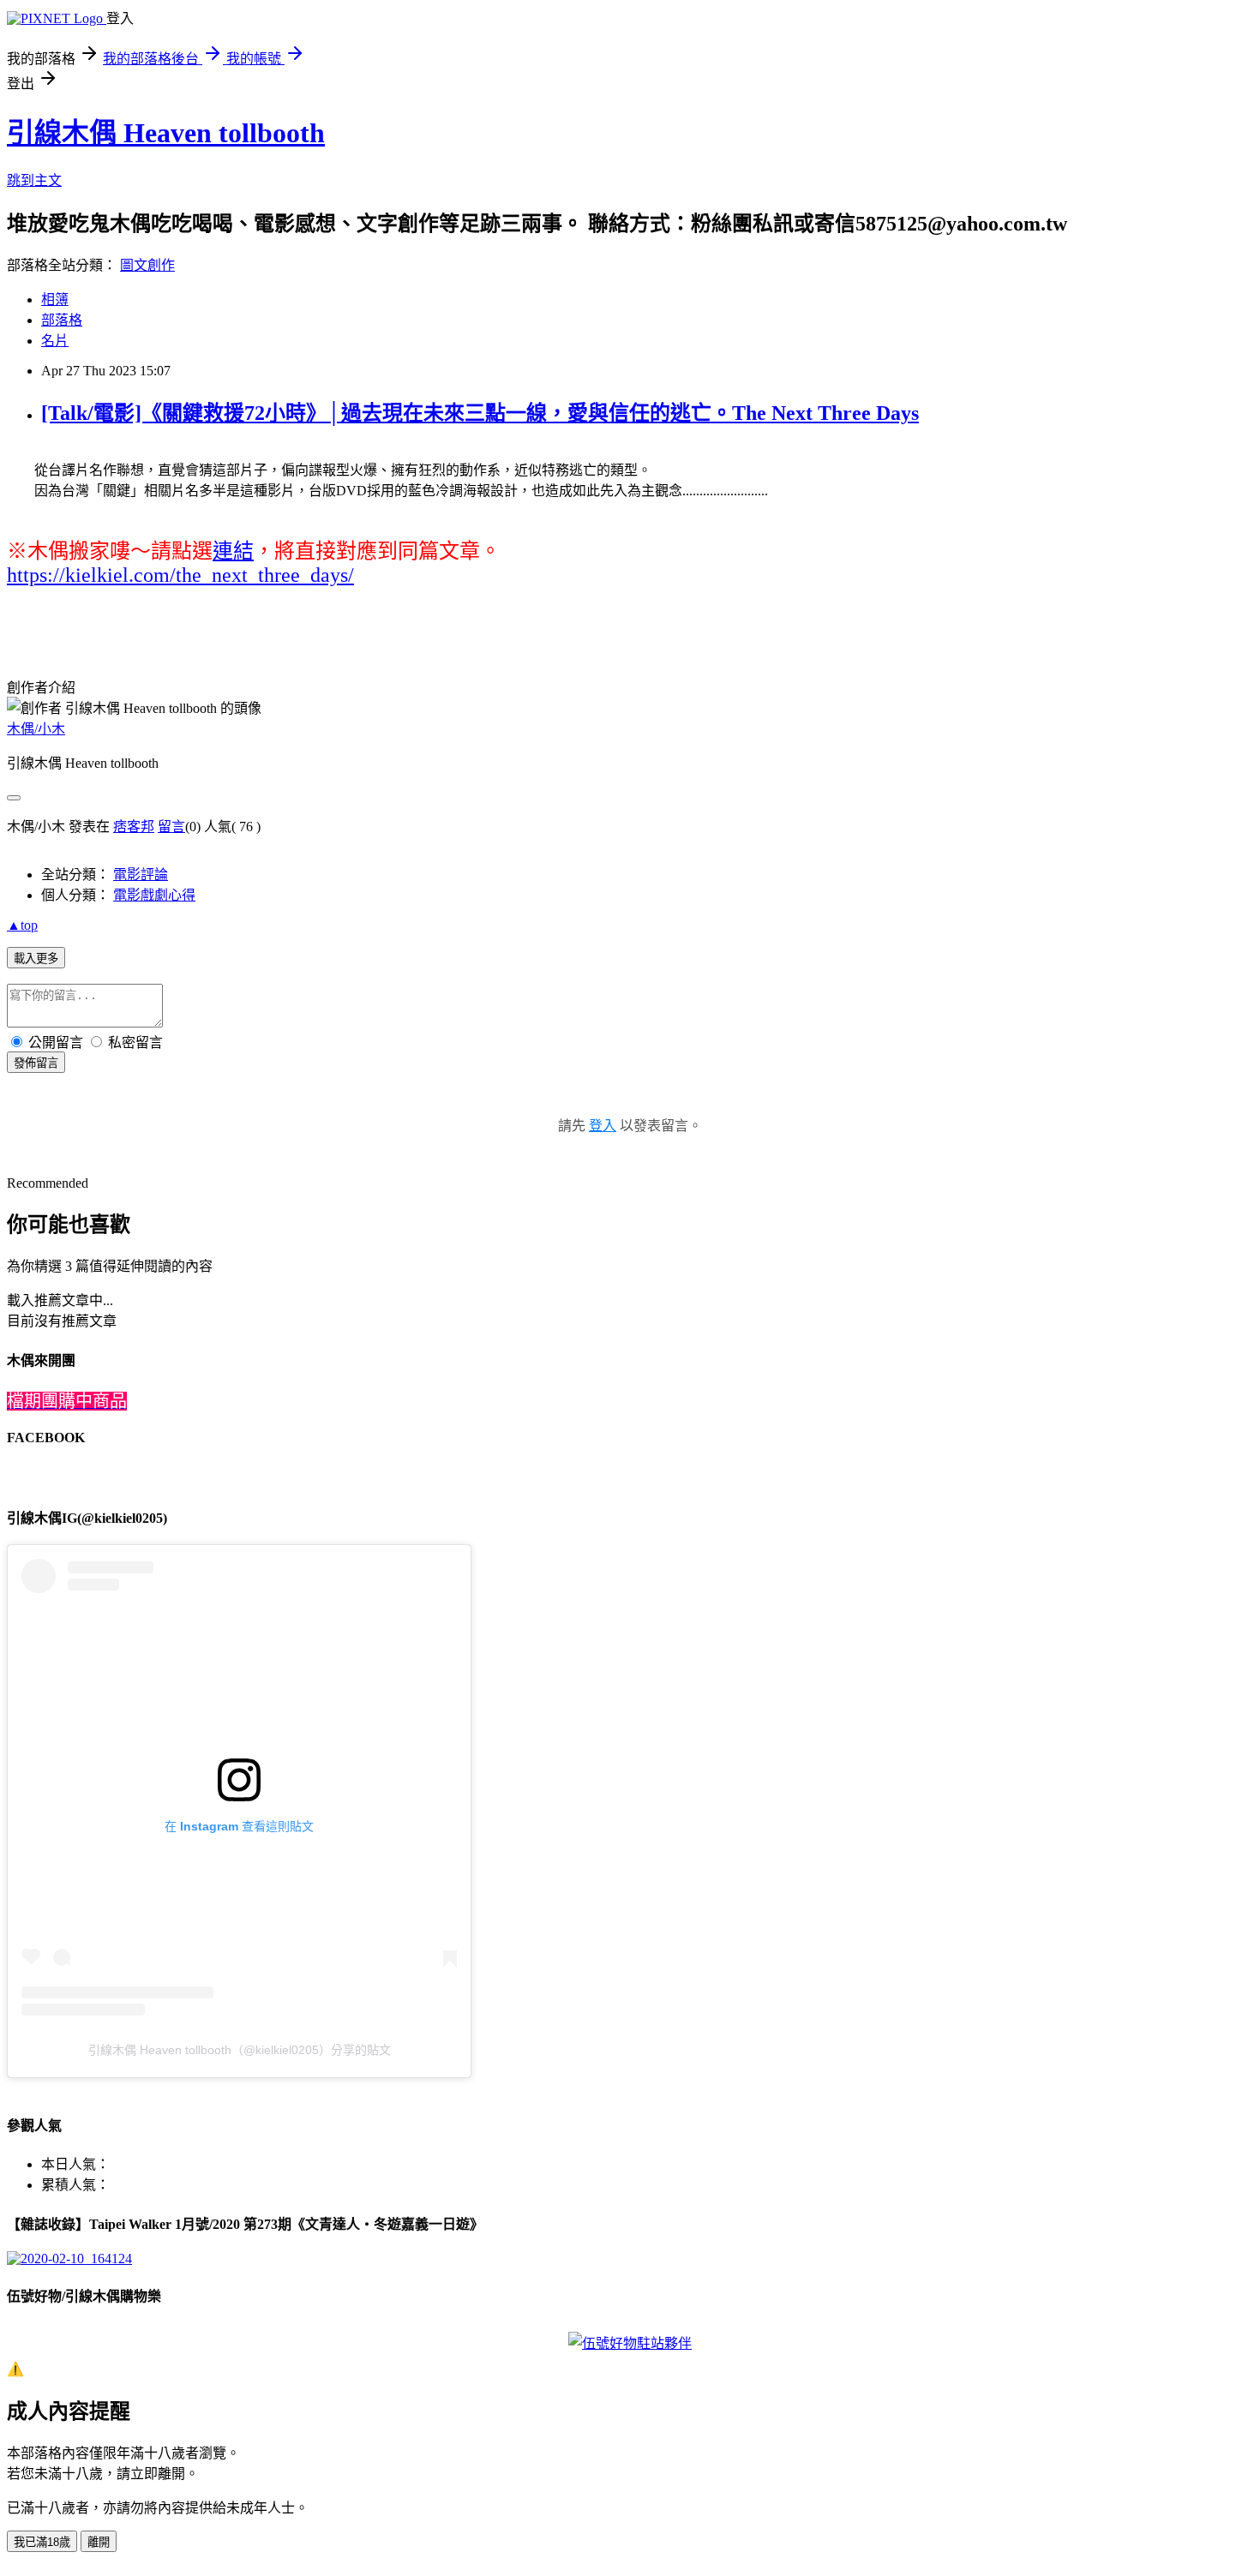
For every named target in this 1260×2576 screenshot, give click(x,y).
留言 (171, 827)
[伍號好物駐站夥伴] (630, 2343)
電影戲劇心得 (154, 895)
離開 (99, 2542)
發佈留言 (36, 1063)
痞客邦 (134, 827)
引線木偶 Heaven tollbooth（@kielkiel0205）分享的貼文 (240, 2050)
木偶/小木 (36, 729)
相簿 (55, 300)
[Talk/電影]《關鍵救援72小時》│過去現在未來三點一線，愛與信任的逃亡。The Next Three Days (480, 413)
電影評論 (141, 875)
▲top (22, 925)
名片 (55, 341)
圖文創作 (147, 265)
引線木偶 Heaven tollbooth (166, 133)
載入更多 (36, 959)
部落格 (62, 320)
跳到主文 (34, 180)
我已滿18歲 (42, 2542)
